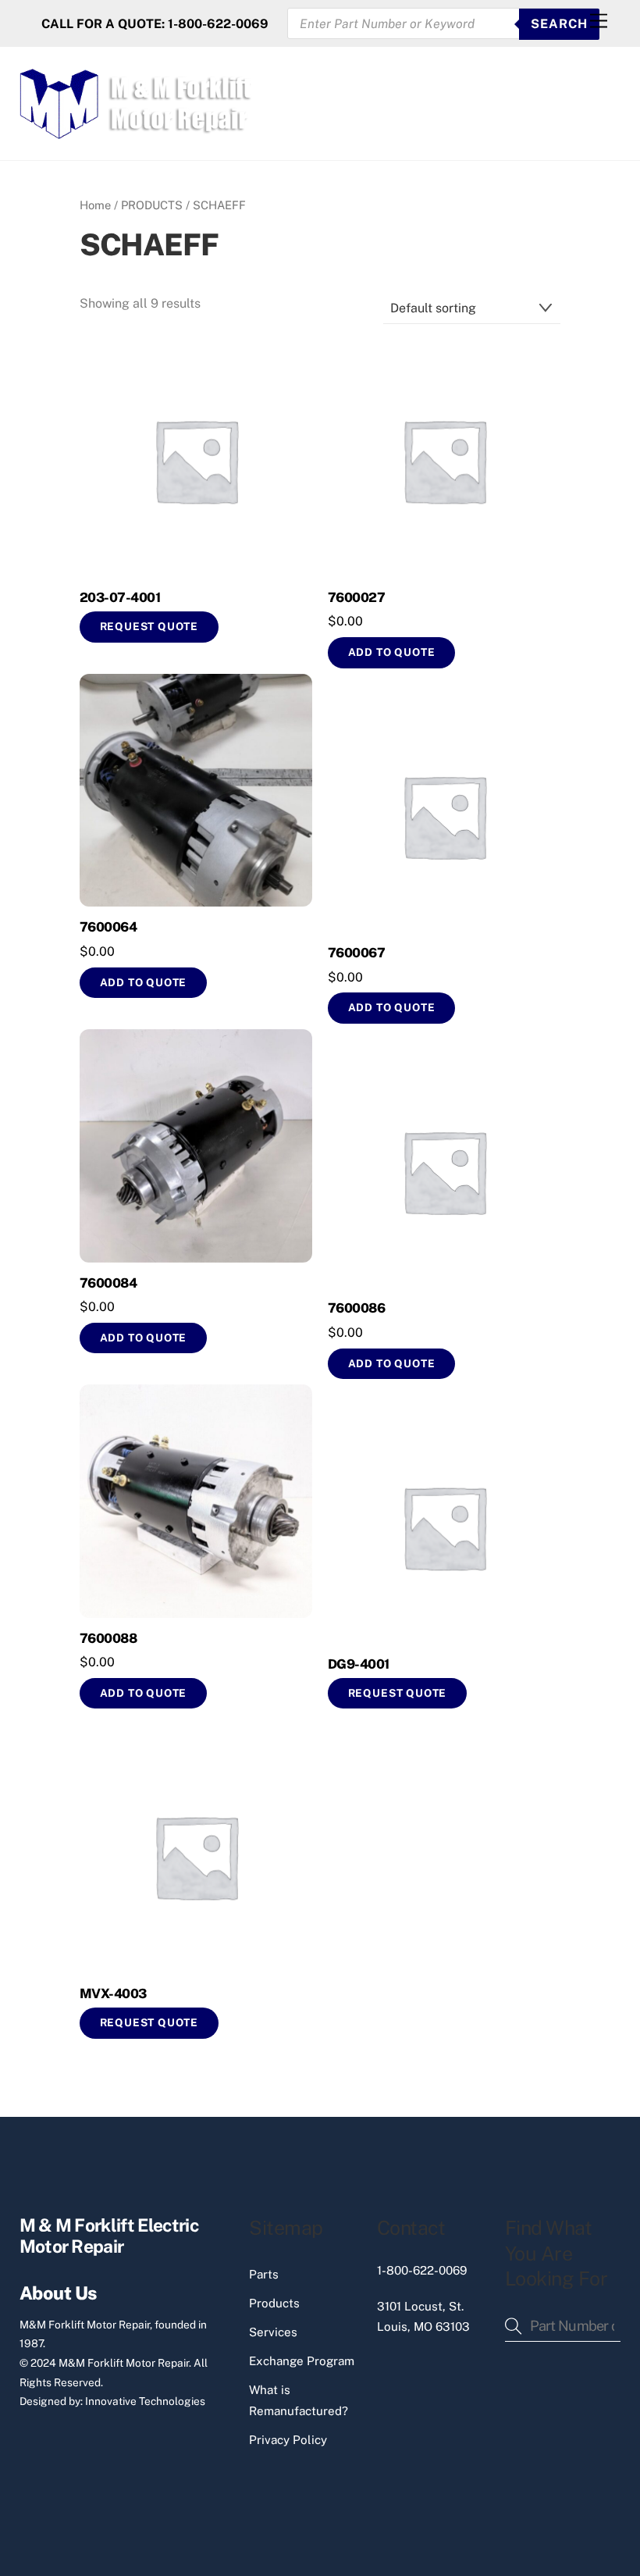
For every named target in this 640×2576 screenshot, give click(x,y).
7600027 (356, 597)
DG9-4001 (359, 1664)
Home (95, 205)
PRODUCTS (152, 205)
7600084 (108, 1283)
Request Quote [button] (149, 626)
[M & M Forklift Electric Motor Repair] (137, 132)
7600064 (108, 927)
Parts (264, 2274)
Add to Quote (144, 1338)
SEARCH (559, 24)
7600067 (356, 953)
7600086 (356, 1308)
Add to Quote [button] (392, 652)
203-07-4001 (120, 597)
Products (274, 2303)
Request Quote (398, 1693)
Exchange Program (302, 2361)
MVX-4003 (113, 1993)
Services (273, 2332)
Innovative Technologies (145, 2401)
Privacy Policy (288, 2440)
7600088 (108, 1638)
